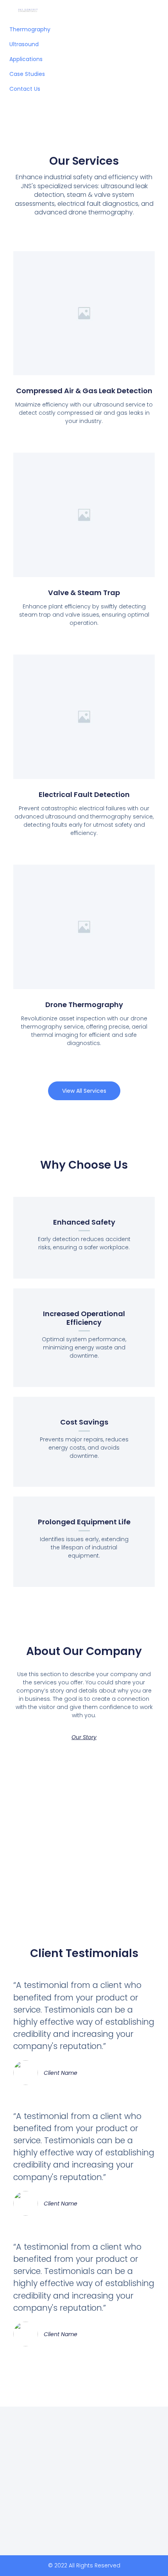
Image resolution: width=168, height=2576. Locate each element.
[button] (84, 1091)
